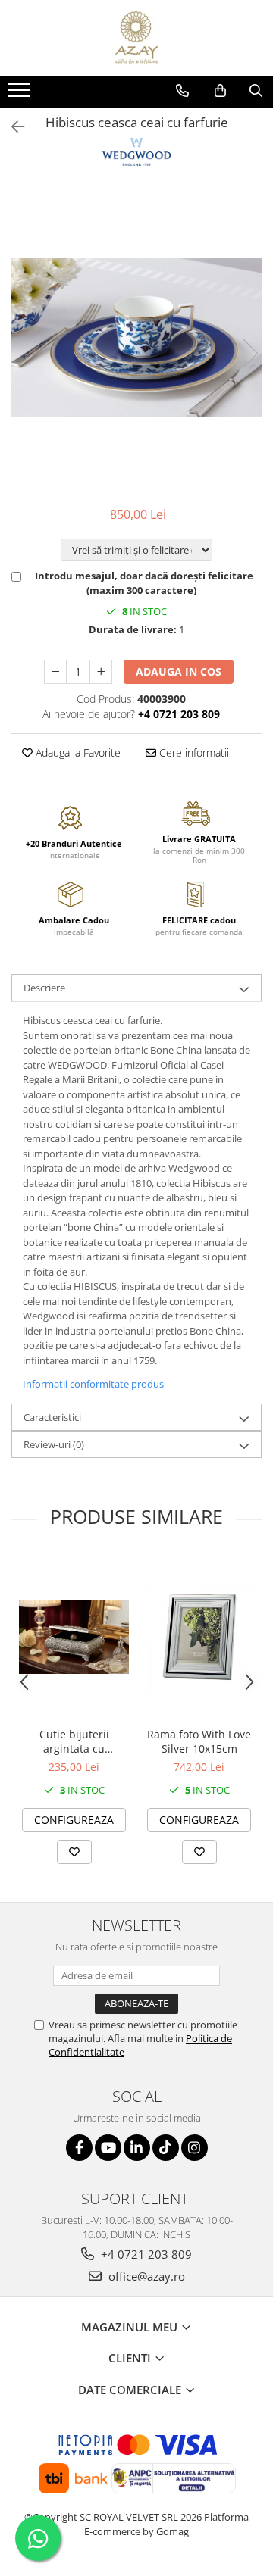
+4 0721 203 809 (145, 2254)
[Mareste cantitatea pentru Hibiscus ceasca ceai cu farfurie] (101, 672)
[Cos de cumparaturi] (220, 91)
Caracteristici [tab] (52, 1417)
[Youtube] (108, 2148)
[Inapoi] (11, 127)
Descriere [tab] (44, 988)
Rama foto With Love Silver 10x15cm (199, 1741)
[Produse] (21, 95)
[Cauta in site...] (256, 91)
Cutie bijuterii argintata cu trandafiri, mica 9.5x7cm (74, 1741)
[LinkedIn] (137, 2148)
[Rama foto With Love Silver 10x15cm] (199, 1637)
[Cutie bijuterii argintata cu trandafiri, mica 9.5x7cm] (74, 1637)
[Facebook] (79, 2148)
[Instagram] (195, 2148)
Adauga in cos (179, 671)
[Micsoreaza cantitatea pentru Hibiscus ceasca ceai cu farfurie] (55, 672)
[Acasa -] (136, 38)
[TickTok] (166, 2148)
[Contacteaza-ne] (182, 91)
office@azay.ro (145, 2276)
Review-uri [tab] (54, 1444)
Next (249, 353)
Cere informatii (193, 753)
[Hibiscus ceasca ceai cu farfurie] (136, 338)
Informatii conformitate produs (93, 1384)
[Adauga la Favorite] (74, 1852)
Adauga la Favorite (77, 753)
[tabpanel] (136, 338)
